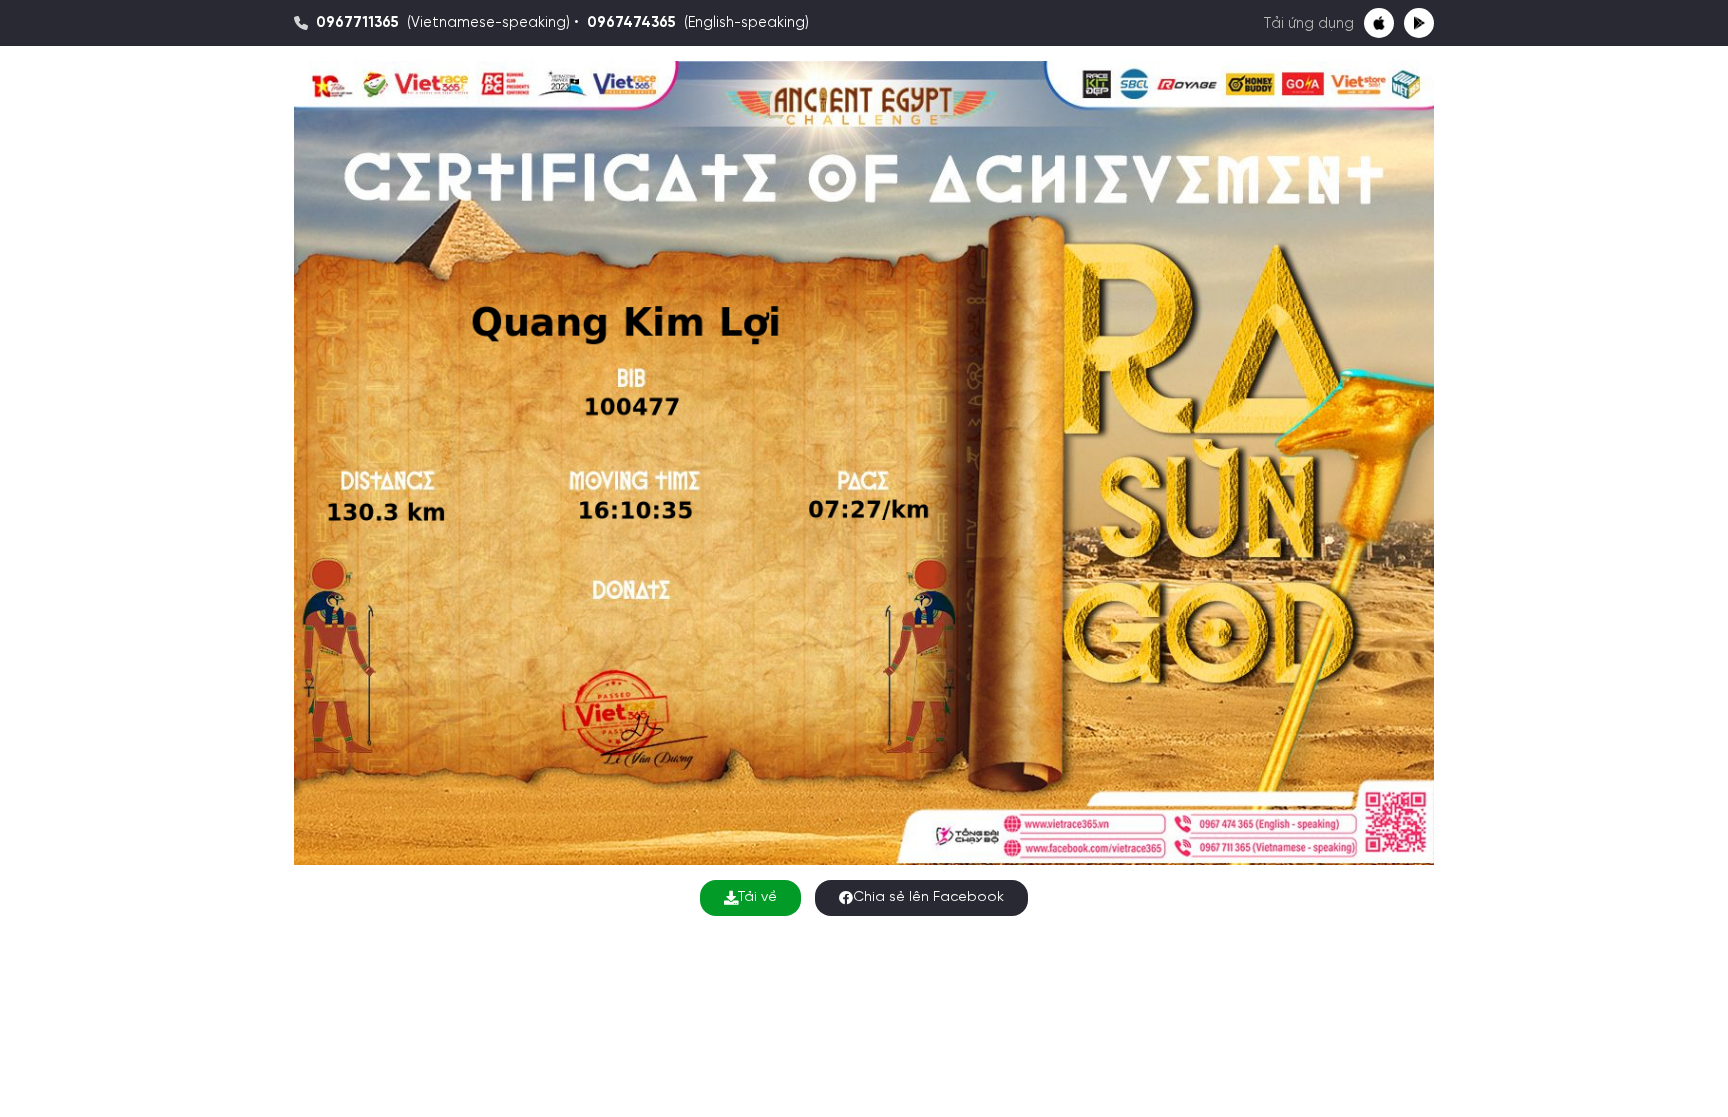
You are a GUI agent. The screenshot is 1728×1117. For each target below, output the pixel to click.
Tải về (757, 897)
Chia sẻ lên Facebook (928, 897)
